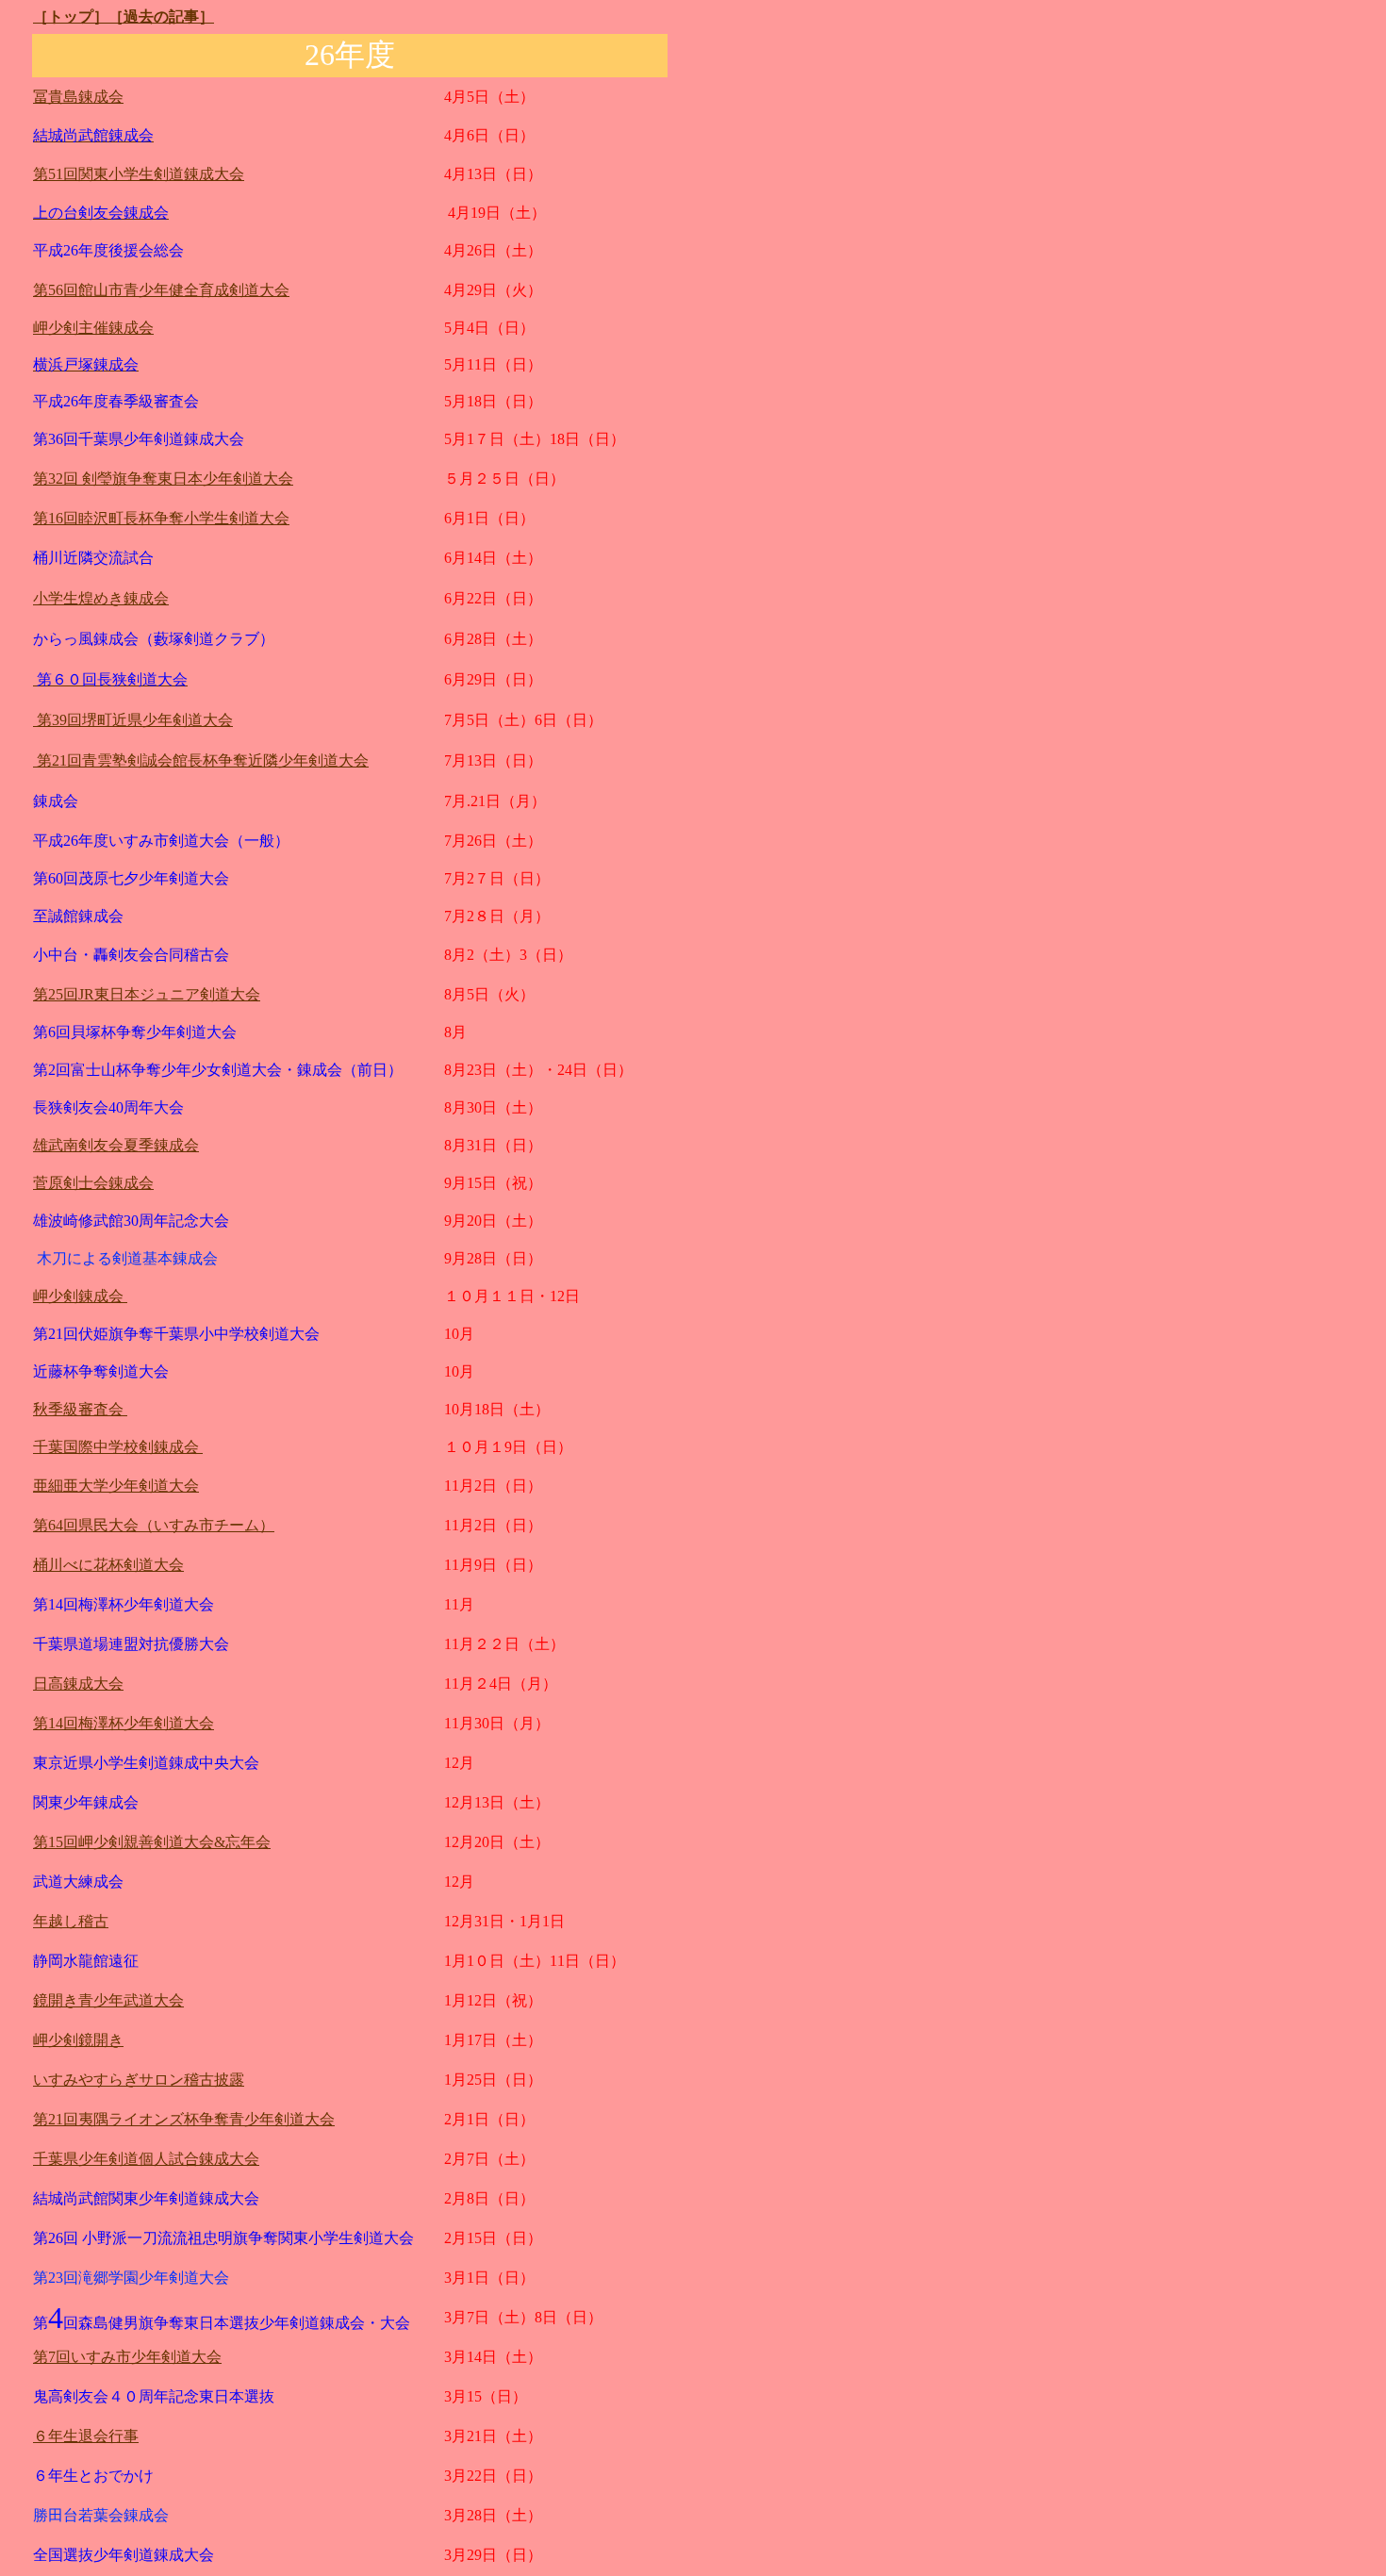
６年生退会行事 (86, 2436)
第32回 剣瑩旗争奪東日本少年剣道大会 (163, 479)
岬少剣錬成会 (80, 1296)
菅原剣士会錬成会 (93, 1183)
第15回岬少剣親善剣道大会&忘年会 (152, 1842)
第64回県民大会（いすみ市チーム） (154, 1525)
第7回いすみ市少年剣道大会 (127, 2357)
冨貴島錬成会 (78, 97)
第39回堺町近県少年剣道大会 (133, 720)
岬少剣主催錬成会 (93, 328)
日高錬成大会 (78, 1684)
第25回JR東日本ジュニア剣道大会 (147, 994)
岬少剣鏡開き (78, 2040)
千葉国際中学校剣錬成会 (118, 1447)
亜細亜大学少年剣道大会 (116, 1486)
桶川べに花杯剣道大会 (108, 1565)
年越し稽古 (71, 1921)
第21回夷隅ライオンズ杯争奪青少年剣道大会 (184, 2119)
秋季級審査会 (80, 1409)
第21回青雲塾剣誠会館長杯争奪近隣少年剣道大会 (201, 760)
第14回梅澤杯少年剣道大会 (124, 1723)
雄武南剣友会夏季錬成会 (116, 1145)
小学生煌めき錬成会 (101, 598)
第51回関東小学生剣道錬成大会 (139, 174)
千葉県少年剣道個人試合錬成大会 (146, 2159)
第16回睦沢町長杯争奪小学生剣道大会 (161, 518)
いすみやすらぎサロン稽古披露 (139, 2080)
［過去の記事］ (161, 17)
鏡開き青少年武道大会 (108, 2000)
